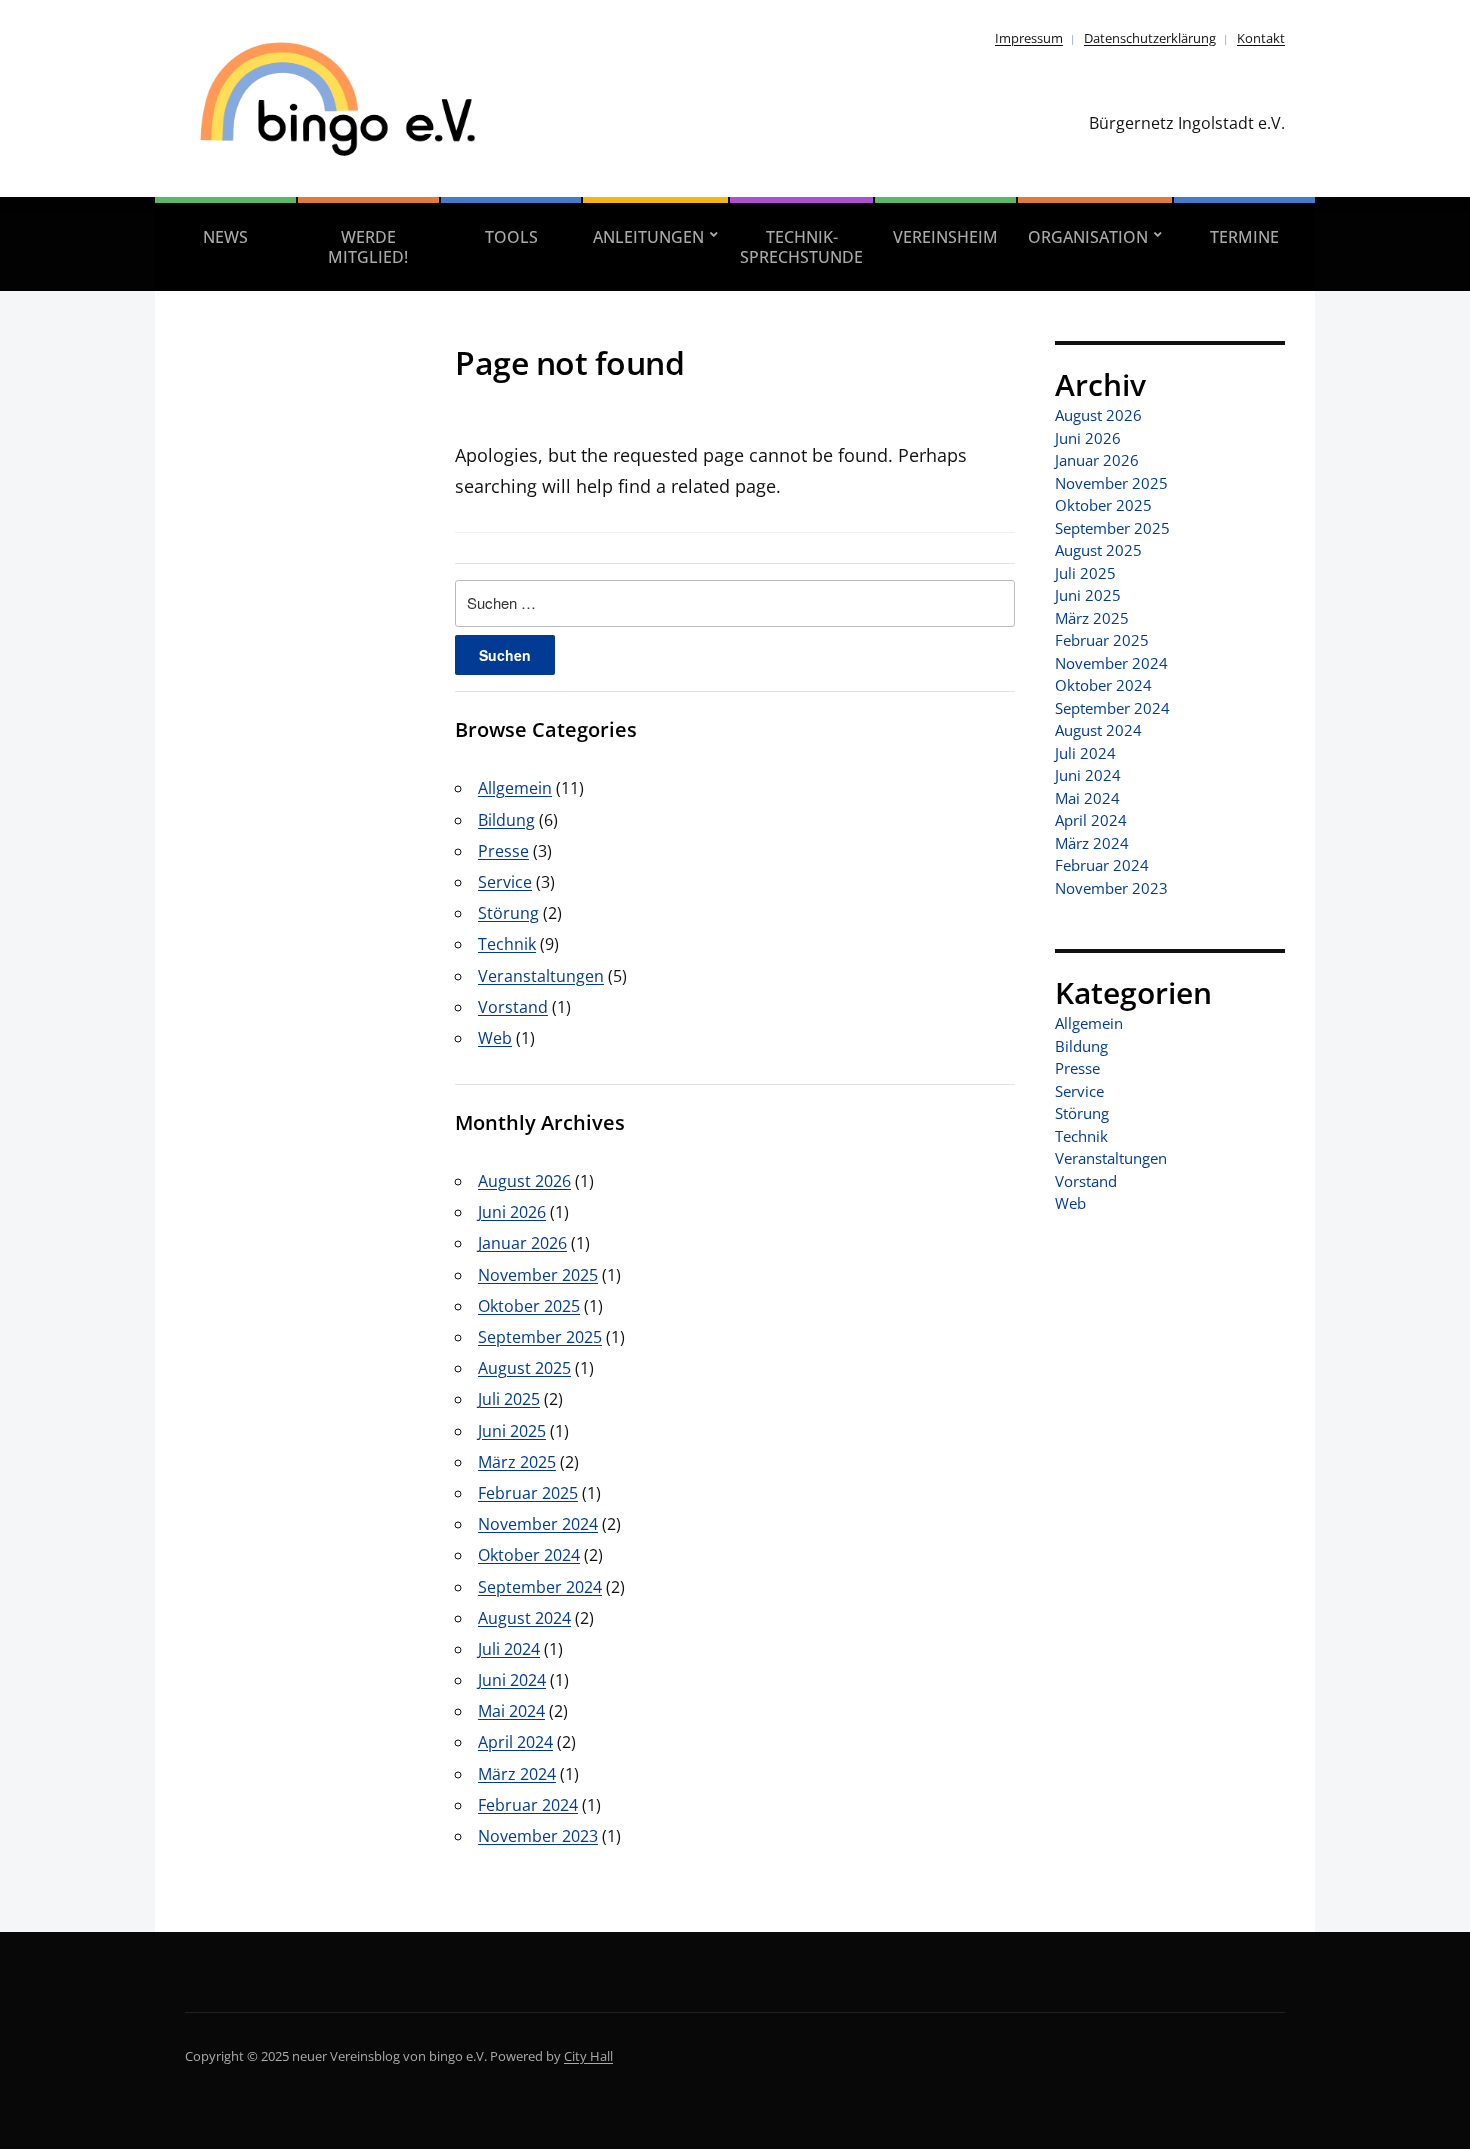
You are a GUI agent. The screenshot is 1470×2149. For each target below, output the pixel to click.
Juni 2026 (512, 1212)
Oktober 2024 (529, 1555)
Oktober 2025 (529, 1306)
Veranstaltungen (541, 976)
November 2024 (538, 1524)
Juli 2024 (509, 1649)
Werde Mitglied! (368, 247)
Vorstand (513, 1007)
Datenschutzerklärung (1150, 38)
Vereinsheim (945, 237)
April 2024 (515, 1742)
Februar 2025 (528, 1493)
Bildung (506, 820)
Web (495, 1038)
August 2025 (524, 1368)
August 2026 (524, 1181)
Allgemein (515, 788)
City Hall (588, 2056)
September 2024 (540, 1587)
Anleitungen (648, 237)
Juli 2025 (509, 1399)
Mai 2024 (511, 1711)
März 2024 (517, 1774)
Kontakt (1261, 38)
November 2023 (538, 1836)
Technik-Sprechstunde (801, 247)
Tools (511, 237)
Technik (507, 944)
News (225, 237)
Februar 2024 (528, 1805)
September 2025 (540, 1337)
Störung (508, 913)
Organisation (1088, 237)
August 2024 (524, 1618)
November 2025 (538, 1275)
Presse (503, 851)
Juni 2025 (512, 1431)
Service (505, 882)
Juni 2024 (512, 1680)
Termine (1244, 237)
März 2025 (517, 1462)
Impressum (1029, 38)
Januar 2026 (522, 1243)
